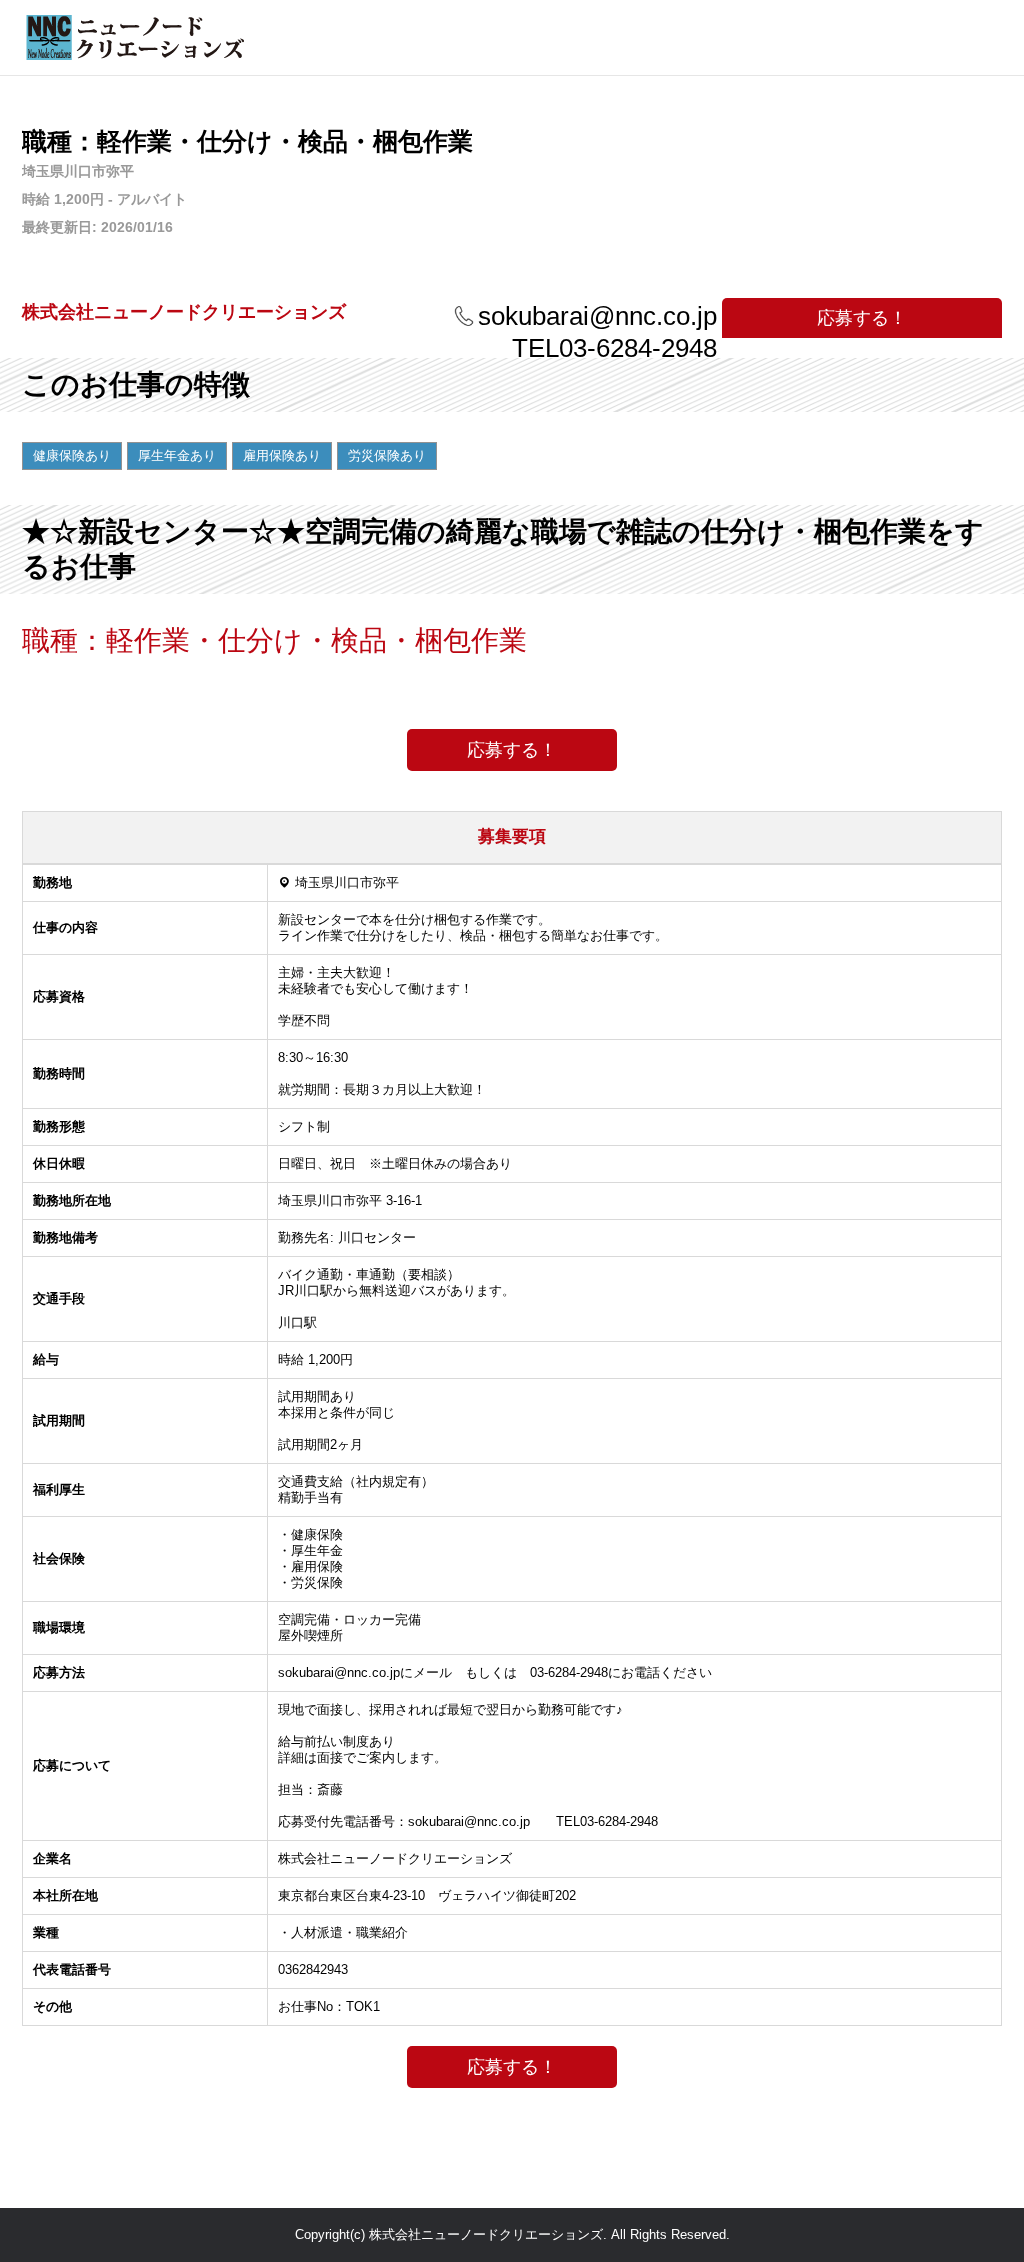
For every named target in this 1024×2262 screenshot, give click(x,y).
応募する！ (862, 318)
